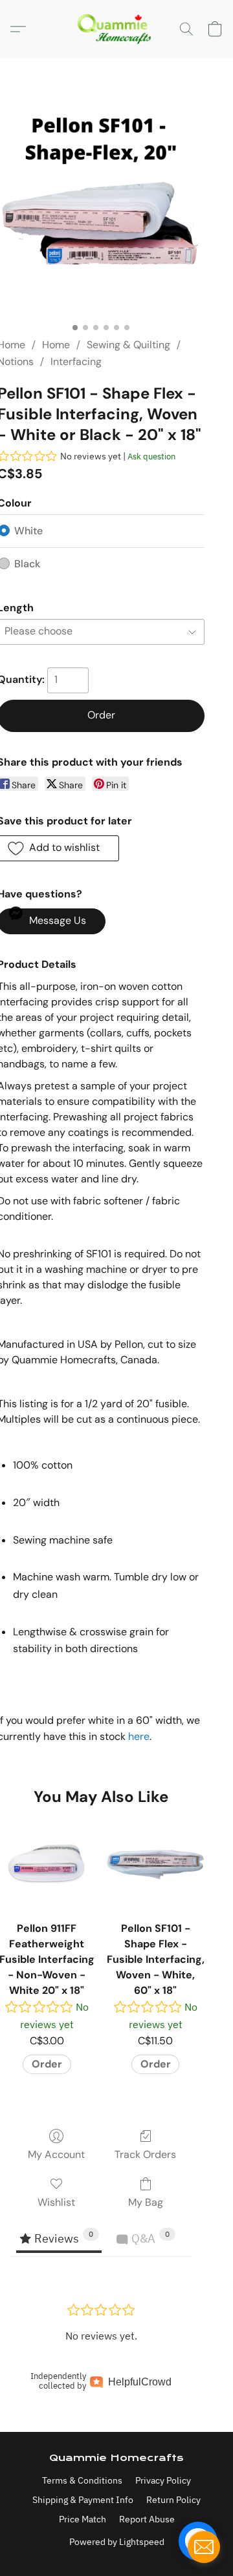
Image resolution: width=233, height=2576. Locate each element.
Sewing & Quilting (128, 345)
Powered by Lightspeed (117, 2542)
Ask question (151, 456)
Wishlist (56, 2202)
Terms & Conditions (82, 2480)
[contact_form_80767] (204, 2547)
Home (56, 345)
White (28, 531)
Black (27, 564)
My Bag (146, 2202)
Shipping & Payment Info (83, 2500)
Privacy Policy (163, 2480)
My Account (56, 2154)
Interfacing (76, 361)
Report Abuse (147, 2519)
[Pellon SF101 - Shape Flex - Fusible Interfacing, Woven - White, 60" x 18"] (155, 1865)
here (139, 1736)
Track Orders (145, 2154)
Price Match (83, 2519)
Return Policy (173, 2500)
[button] (116, 29)
